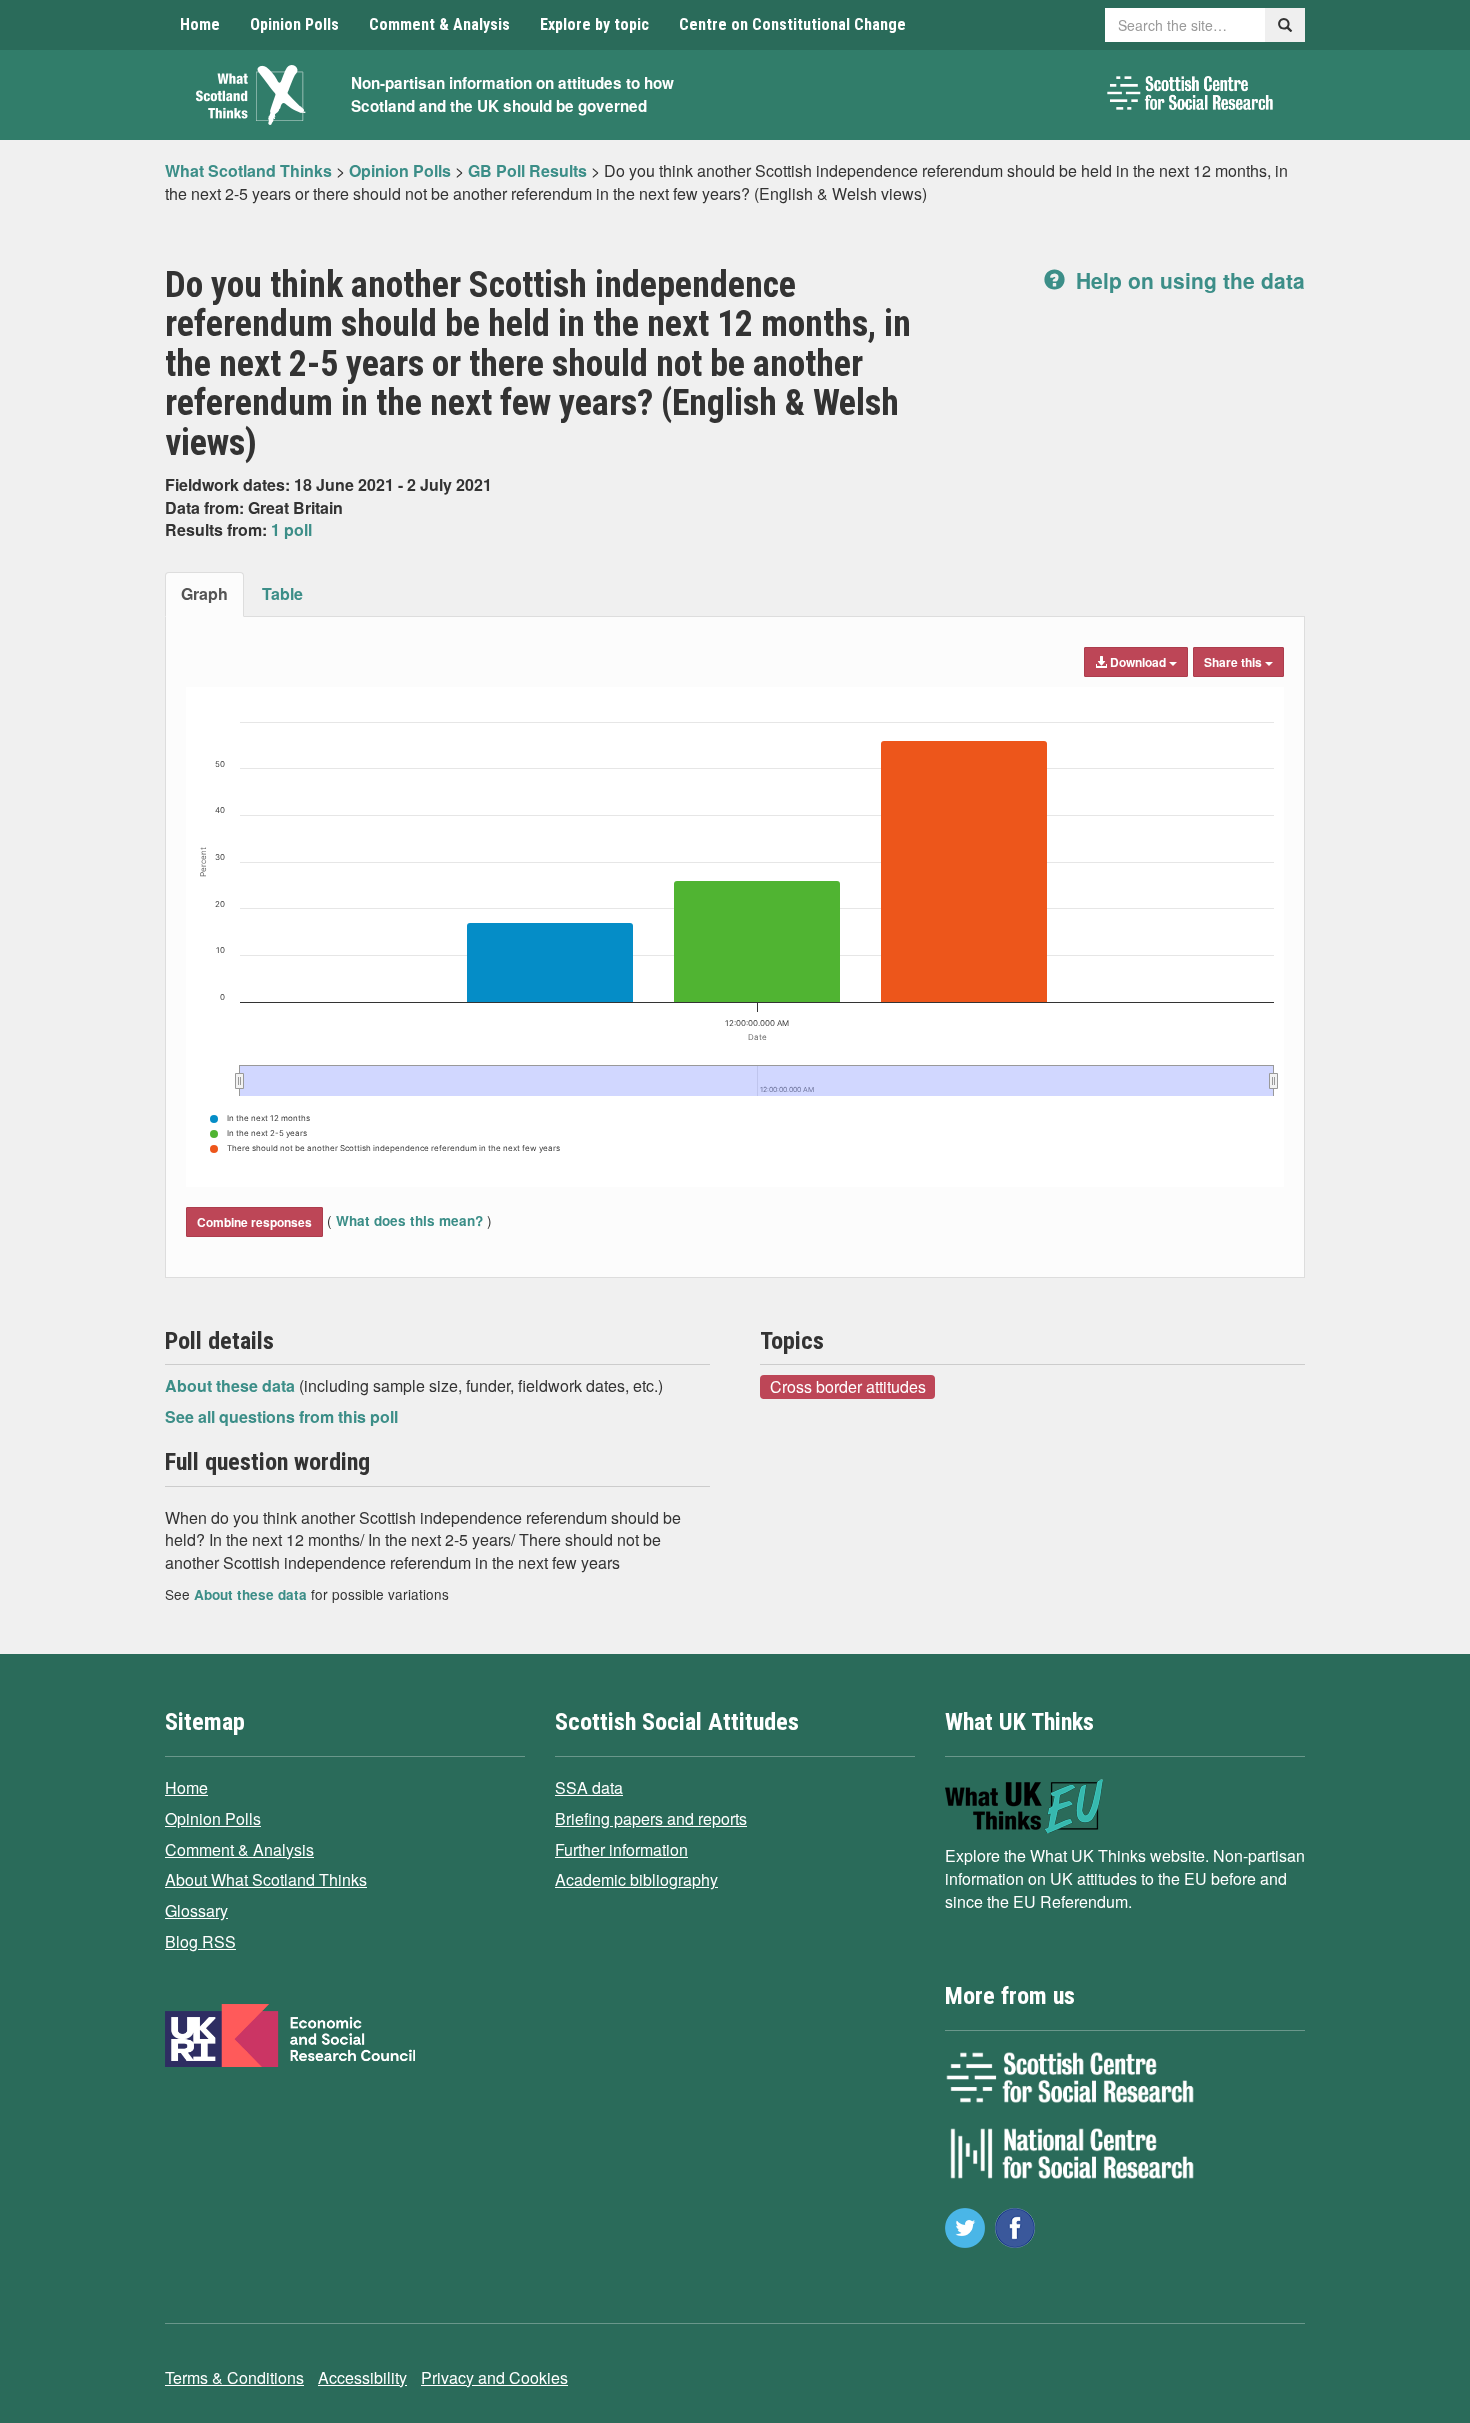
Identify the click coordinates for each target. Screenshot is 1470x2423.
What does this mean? (409, 1220)
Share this (1234, 662)
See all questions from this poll (281, 1416)
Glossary (196, 1910)
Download (1138, 662)
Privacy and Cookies (494, 2377)
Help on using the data (1187, 280)
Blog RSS (200, 1941)
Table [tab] (282, 593)
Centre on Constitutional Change (792, 24)
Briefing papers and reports (651, 1818)
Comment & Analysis (439, 24)
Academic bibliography (636, 1879)
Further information (621, 1849)
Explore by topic (594, 24)
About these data (232, 1385)
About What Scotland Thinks (266, 1879)
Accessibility (362, 2377)
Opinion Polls (294, 24)
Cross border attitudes (848, 1386)
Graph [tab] (204, 593)
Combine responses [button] (254, 1222)
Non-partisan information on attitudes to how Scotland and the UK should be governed (512, 94)
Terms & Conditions (234, 2377)
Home (200, 24)
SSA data (589, 1787)
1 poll (291, 529)
